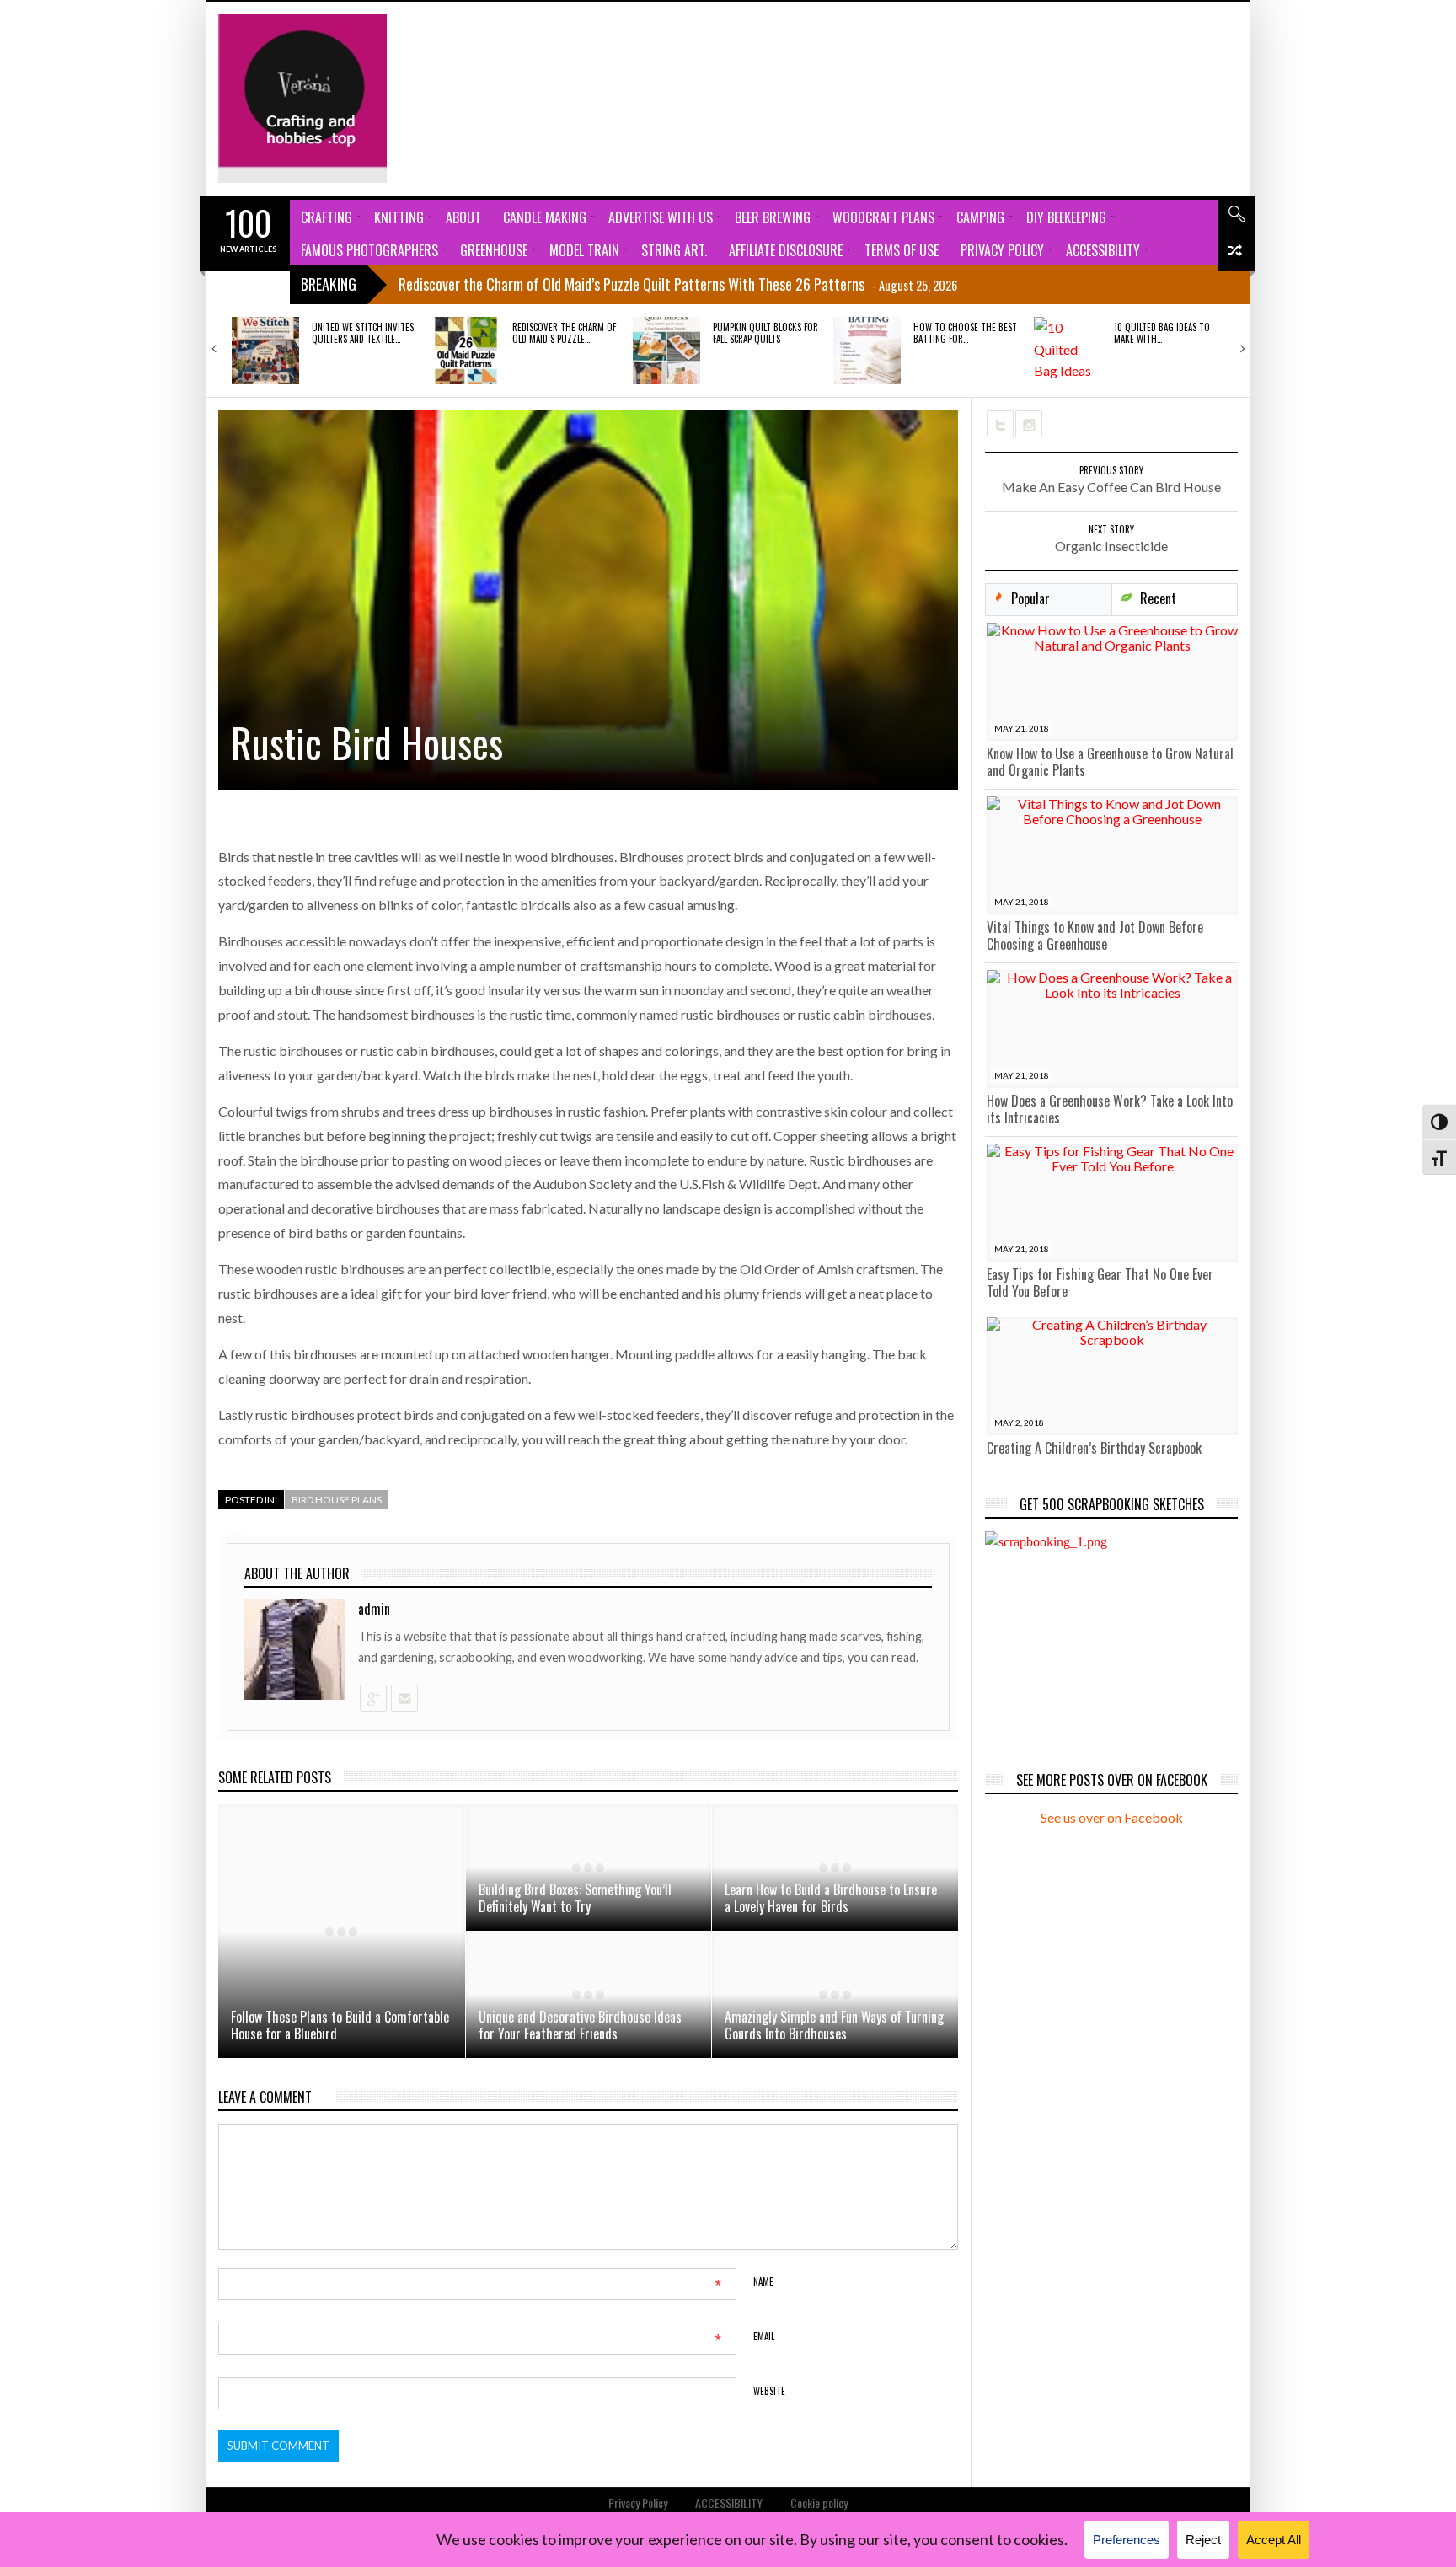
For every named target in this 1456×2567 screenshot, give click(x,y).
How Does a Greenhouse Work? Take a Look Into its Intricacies (1110, 1109)
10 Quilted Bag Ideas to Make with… (1162, 333)
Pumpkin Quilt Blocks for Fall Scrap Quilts (765, 333)
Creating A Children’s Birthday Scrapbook (1094, 1448)
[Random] (1237, 252)
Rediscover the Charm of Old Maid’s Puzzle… (564, 333)
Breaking (329, 284)
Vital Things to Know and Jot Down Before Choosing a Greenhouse (1095, 935)
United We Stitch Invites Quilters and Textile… (363, 333)
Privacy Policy (638, 2503)
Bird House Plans (337, 1500)
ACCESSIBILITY (729, 2503)
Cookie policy (819, 2503)
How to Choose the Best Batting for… (965, 333)
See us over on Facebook (1112, 1817)
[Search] (1237, 214)
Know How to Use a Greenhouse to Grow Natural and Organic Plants (1110, 762)
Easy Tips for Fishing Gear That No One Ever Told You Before (1100, 1283)
